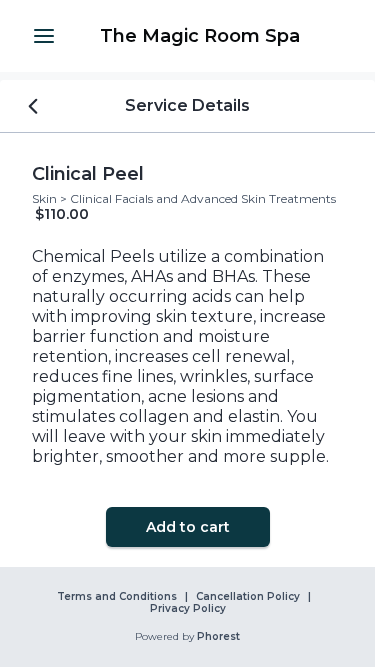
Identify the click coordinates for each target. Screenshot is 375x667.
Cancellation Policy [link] (248, 597)
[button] (44, 36)
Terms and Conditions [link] (117, 597)
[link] (199, 36)
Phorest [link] (218, 637)
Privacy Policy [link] (188, 609)
